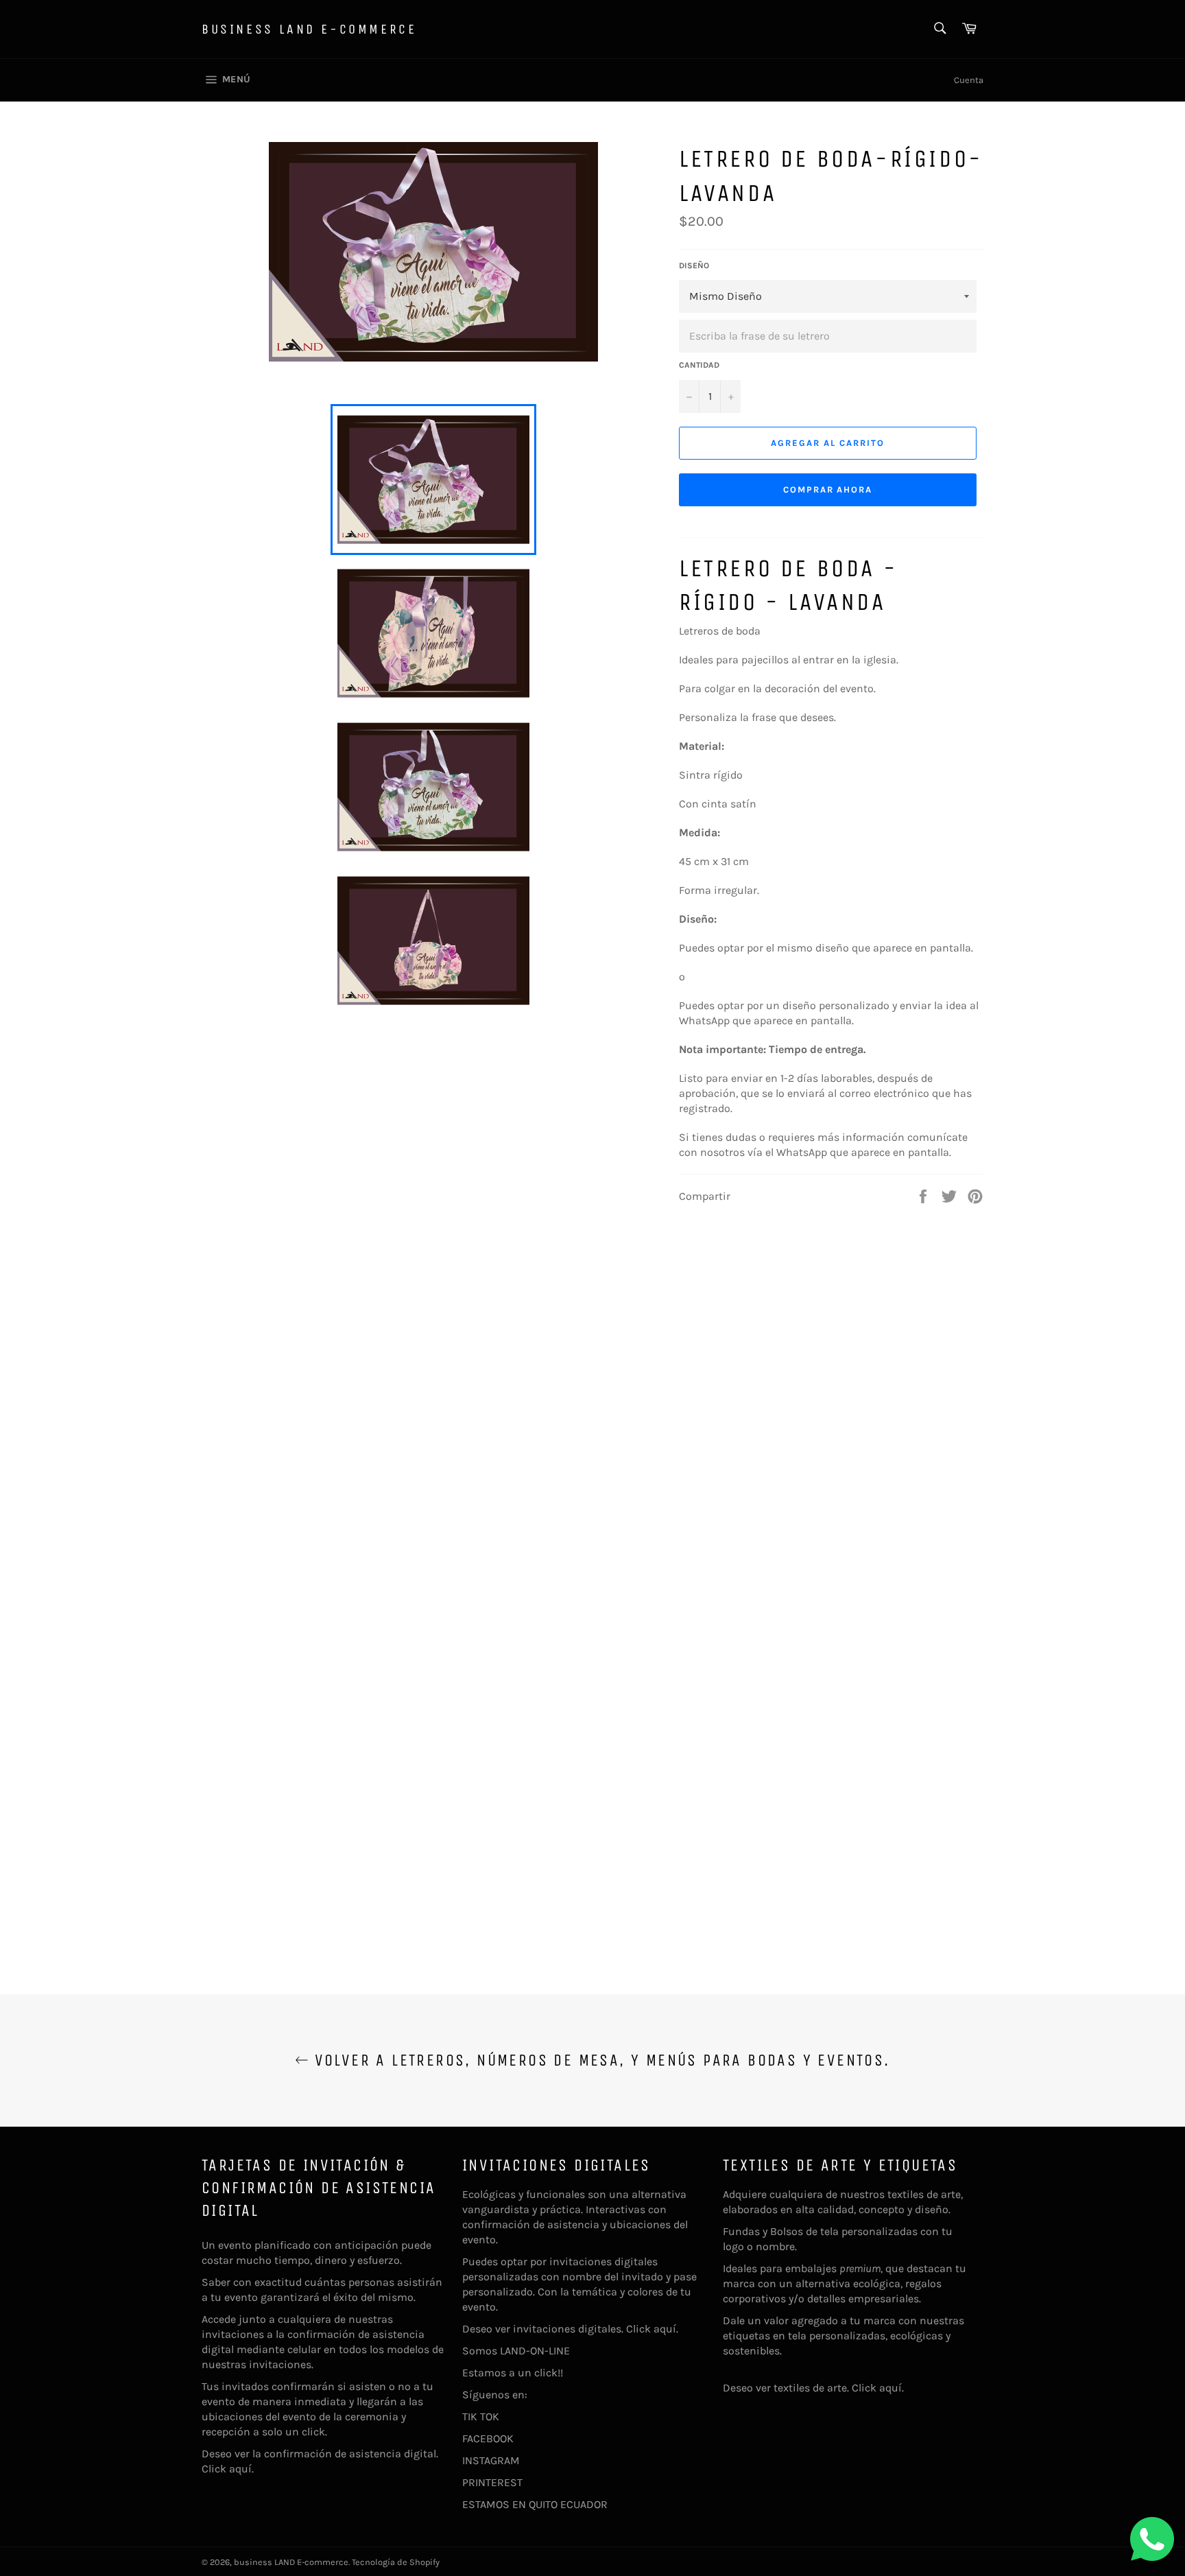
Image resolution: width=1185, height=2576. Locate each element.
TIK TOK (481, 2417)
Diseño (694, 265)
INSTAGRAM (491, 2460)
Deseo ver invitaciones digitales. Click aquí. (570, 2329)
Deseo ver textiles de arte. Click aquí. (813, 2388)
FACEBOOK (488, 2438)
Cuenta (969, 80)
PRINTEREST (492, 2482)
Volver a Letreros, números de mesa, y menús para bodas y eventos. (599, 2060)
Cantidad (699, 365)
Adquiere (745, 2194)
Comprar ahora (828, 489)
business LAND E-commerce (309, 29)
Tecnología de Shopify (396, 2562)
